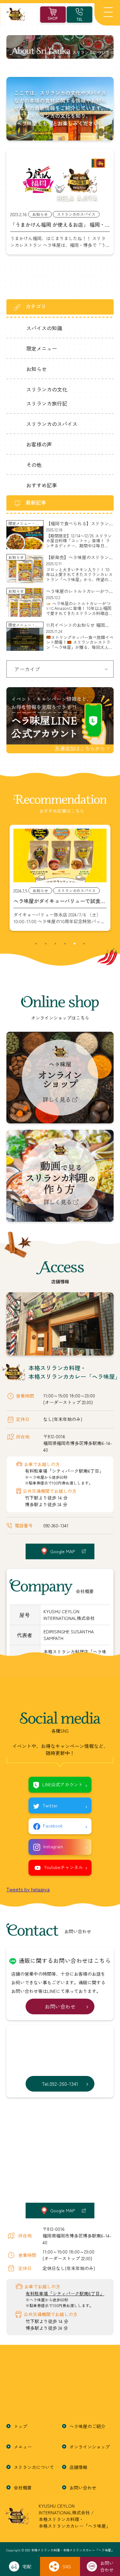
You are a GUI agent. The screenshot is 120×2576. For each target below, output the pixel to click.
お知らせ (36, 369)
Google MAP (63, 1551)
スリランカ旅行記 (47, 403)
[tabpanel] (60, 878)
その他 (34, 465)
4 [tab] (65, 944)
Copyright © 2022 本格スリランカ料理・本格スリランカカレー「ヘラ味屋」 (60, 2550)
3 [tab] (55, 944)
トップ (20, 2426)
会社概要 (23, 2488)
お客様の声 (39, 444)
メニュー (23, 2447)
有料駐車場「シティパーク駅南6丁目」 (64, 1471)
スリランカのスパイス (52, 424)
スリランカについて (34, 2467)
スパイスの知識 (44, 328)
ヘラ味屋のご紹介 (87, 2426)
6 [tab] (84, 944)
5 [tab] (75, 944)
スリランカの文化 (47, 389)
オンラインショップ (90, 2447)
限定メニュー (42, 348)
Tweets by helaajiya (28, 1889)
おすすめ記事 (42, 485)
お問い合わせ (83, 2488)
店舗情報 (78, 2467)
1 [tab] (36, 944)
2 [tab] (46, 944)
